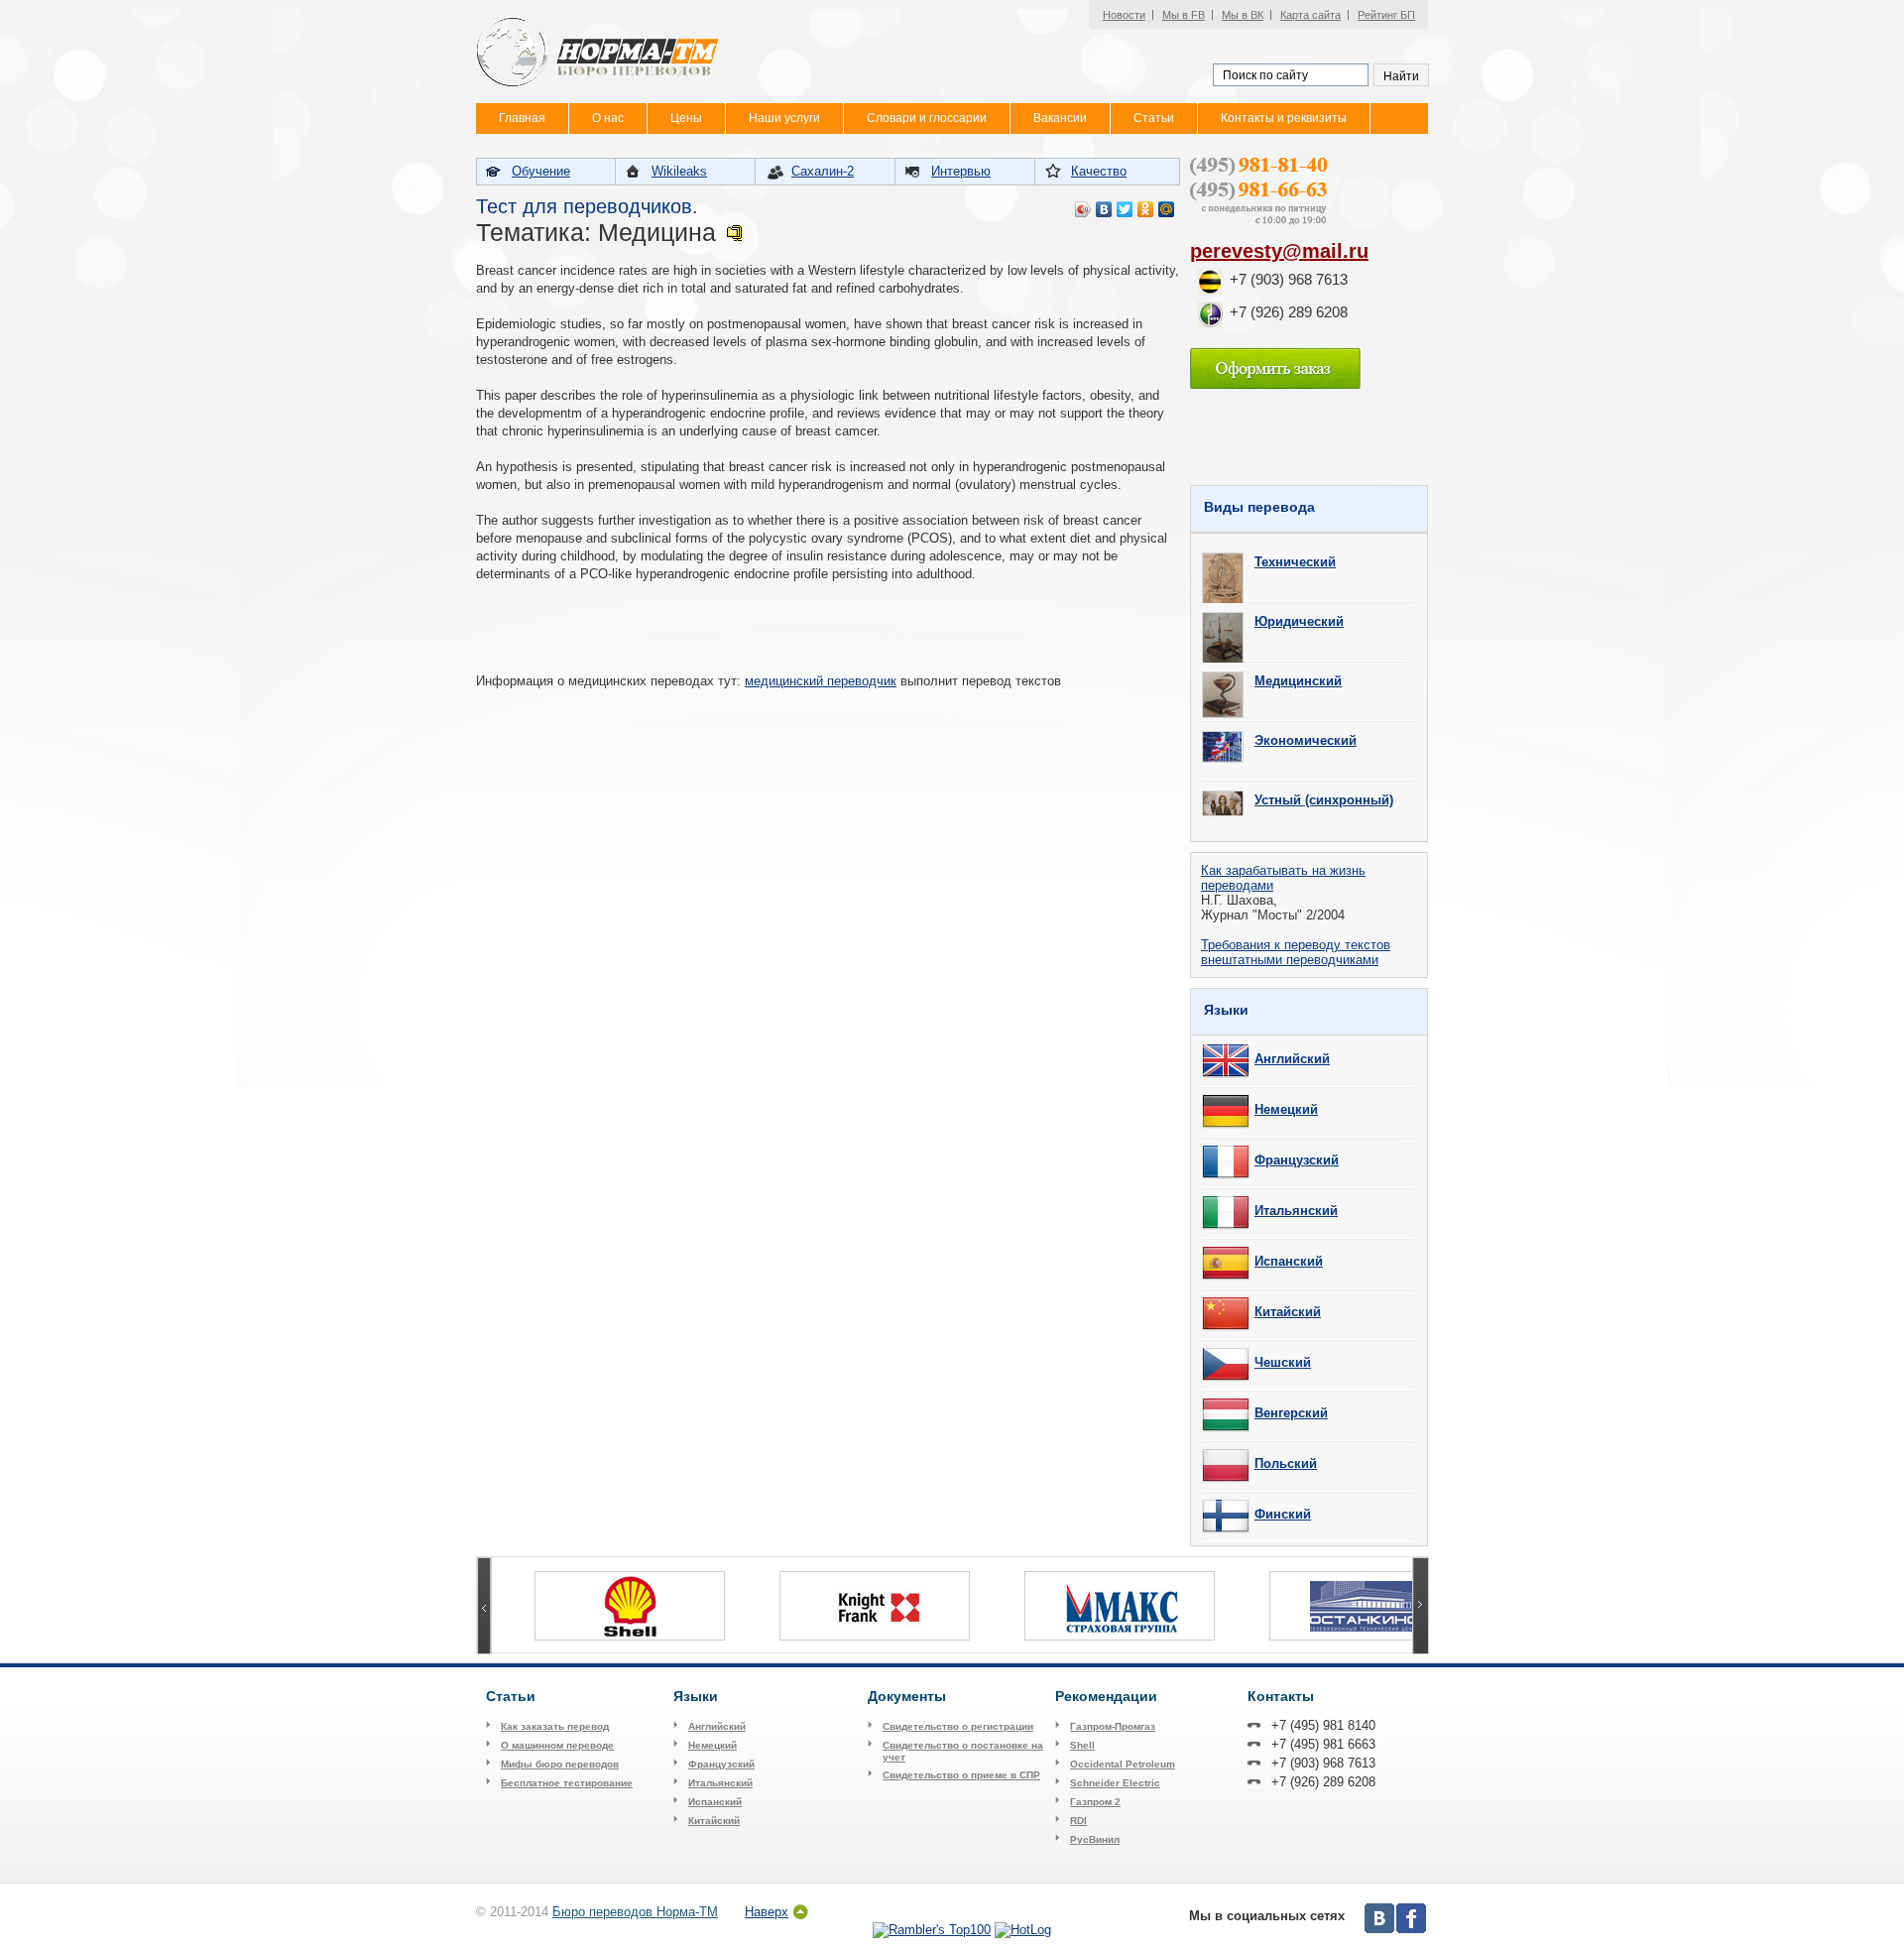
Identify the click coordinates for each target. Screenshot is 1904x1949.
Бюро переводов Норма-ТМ (635, 1912)
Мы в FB (1184, 15)
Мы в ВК (1243, 15)
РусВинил (1095, 1839)
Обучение (541, 171)
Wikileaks (679, 171)
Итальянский (1296, 1211)
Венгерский (1291, 1413)
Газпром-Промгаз (1113, 1726)
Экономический (1306, 740)
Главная (522, 118)
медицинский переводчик (821, 681)
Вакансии (1060, 118)
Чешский (1283, 1362)
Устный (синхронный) (1324, 800)
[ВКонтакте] (1104, 209)
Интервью (961, 171)
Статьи (1154, 118)
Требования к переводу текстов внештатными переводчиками (1296, 952)
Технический (1295, 562)
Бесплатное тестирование (567, 1783)
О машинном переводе (557, 1745)
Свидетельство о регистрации (958, 1726)
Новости (1124, 15)
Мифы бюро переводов (560, 1764)
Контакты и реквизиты (1284, 118)
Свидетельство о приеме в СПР (961, 1775)
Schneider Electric (1115, 1783)
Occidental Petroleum (1123, 1764)
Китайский (1288, 1312)
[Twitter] (1125, 209)
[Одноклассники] (1146, 209)
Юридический (1299, 621)
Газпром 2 (1095, 1802)
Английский (1292, 1059)
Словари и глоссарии (927, 118)
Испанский (1289, 1261)
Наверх (767, 1912)
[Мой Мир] (1167, 209)
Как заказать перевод (555, 1726)
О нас (608, 118)
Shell (1082, 1745)
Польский (1286, 1463)
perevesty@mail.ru (1279, 251)
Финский (1283, 1514)
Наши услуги (784, 118)
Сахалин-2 (823, 171)
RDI (1078, 1821)
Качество (1099, 171)
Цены (686, 118)
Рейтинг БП (1386, 15)
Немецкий (1286, 1109)
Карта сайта (1310, 15)
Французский (1297, 1160)
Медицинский (1298, 681)
